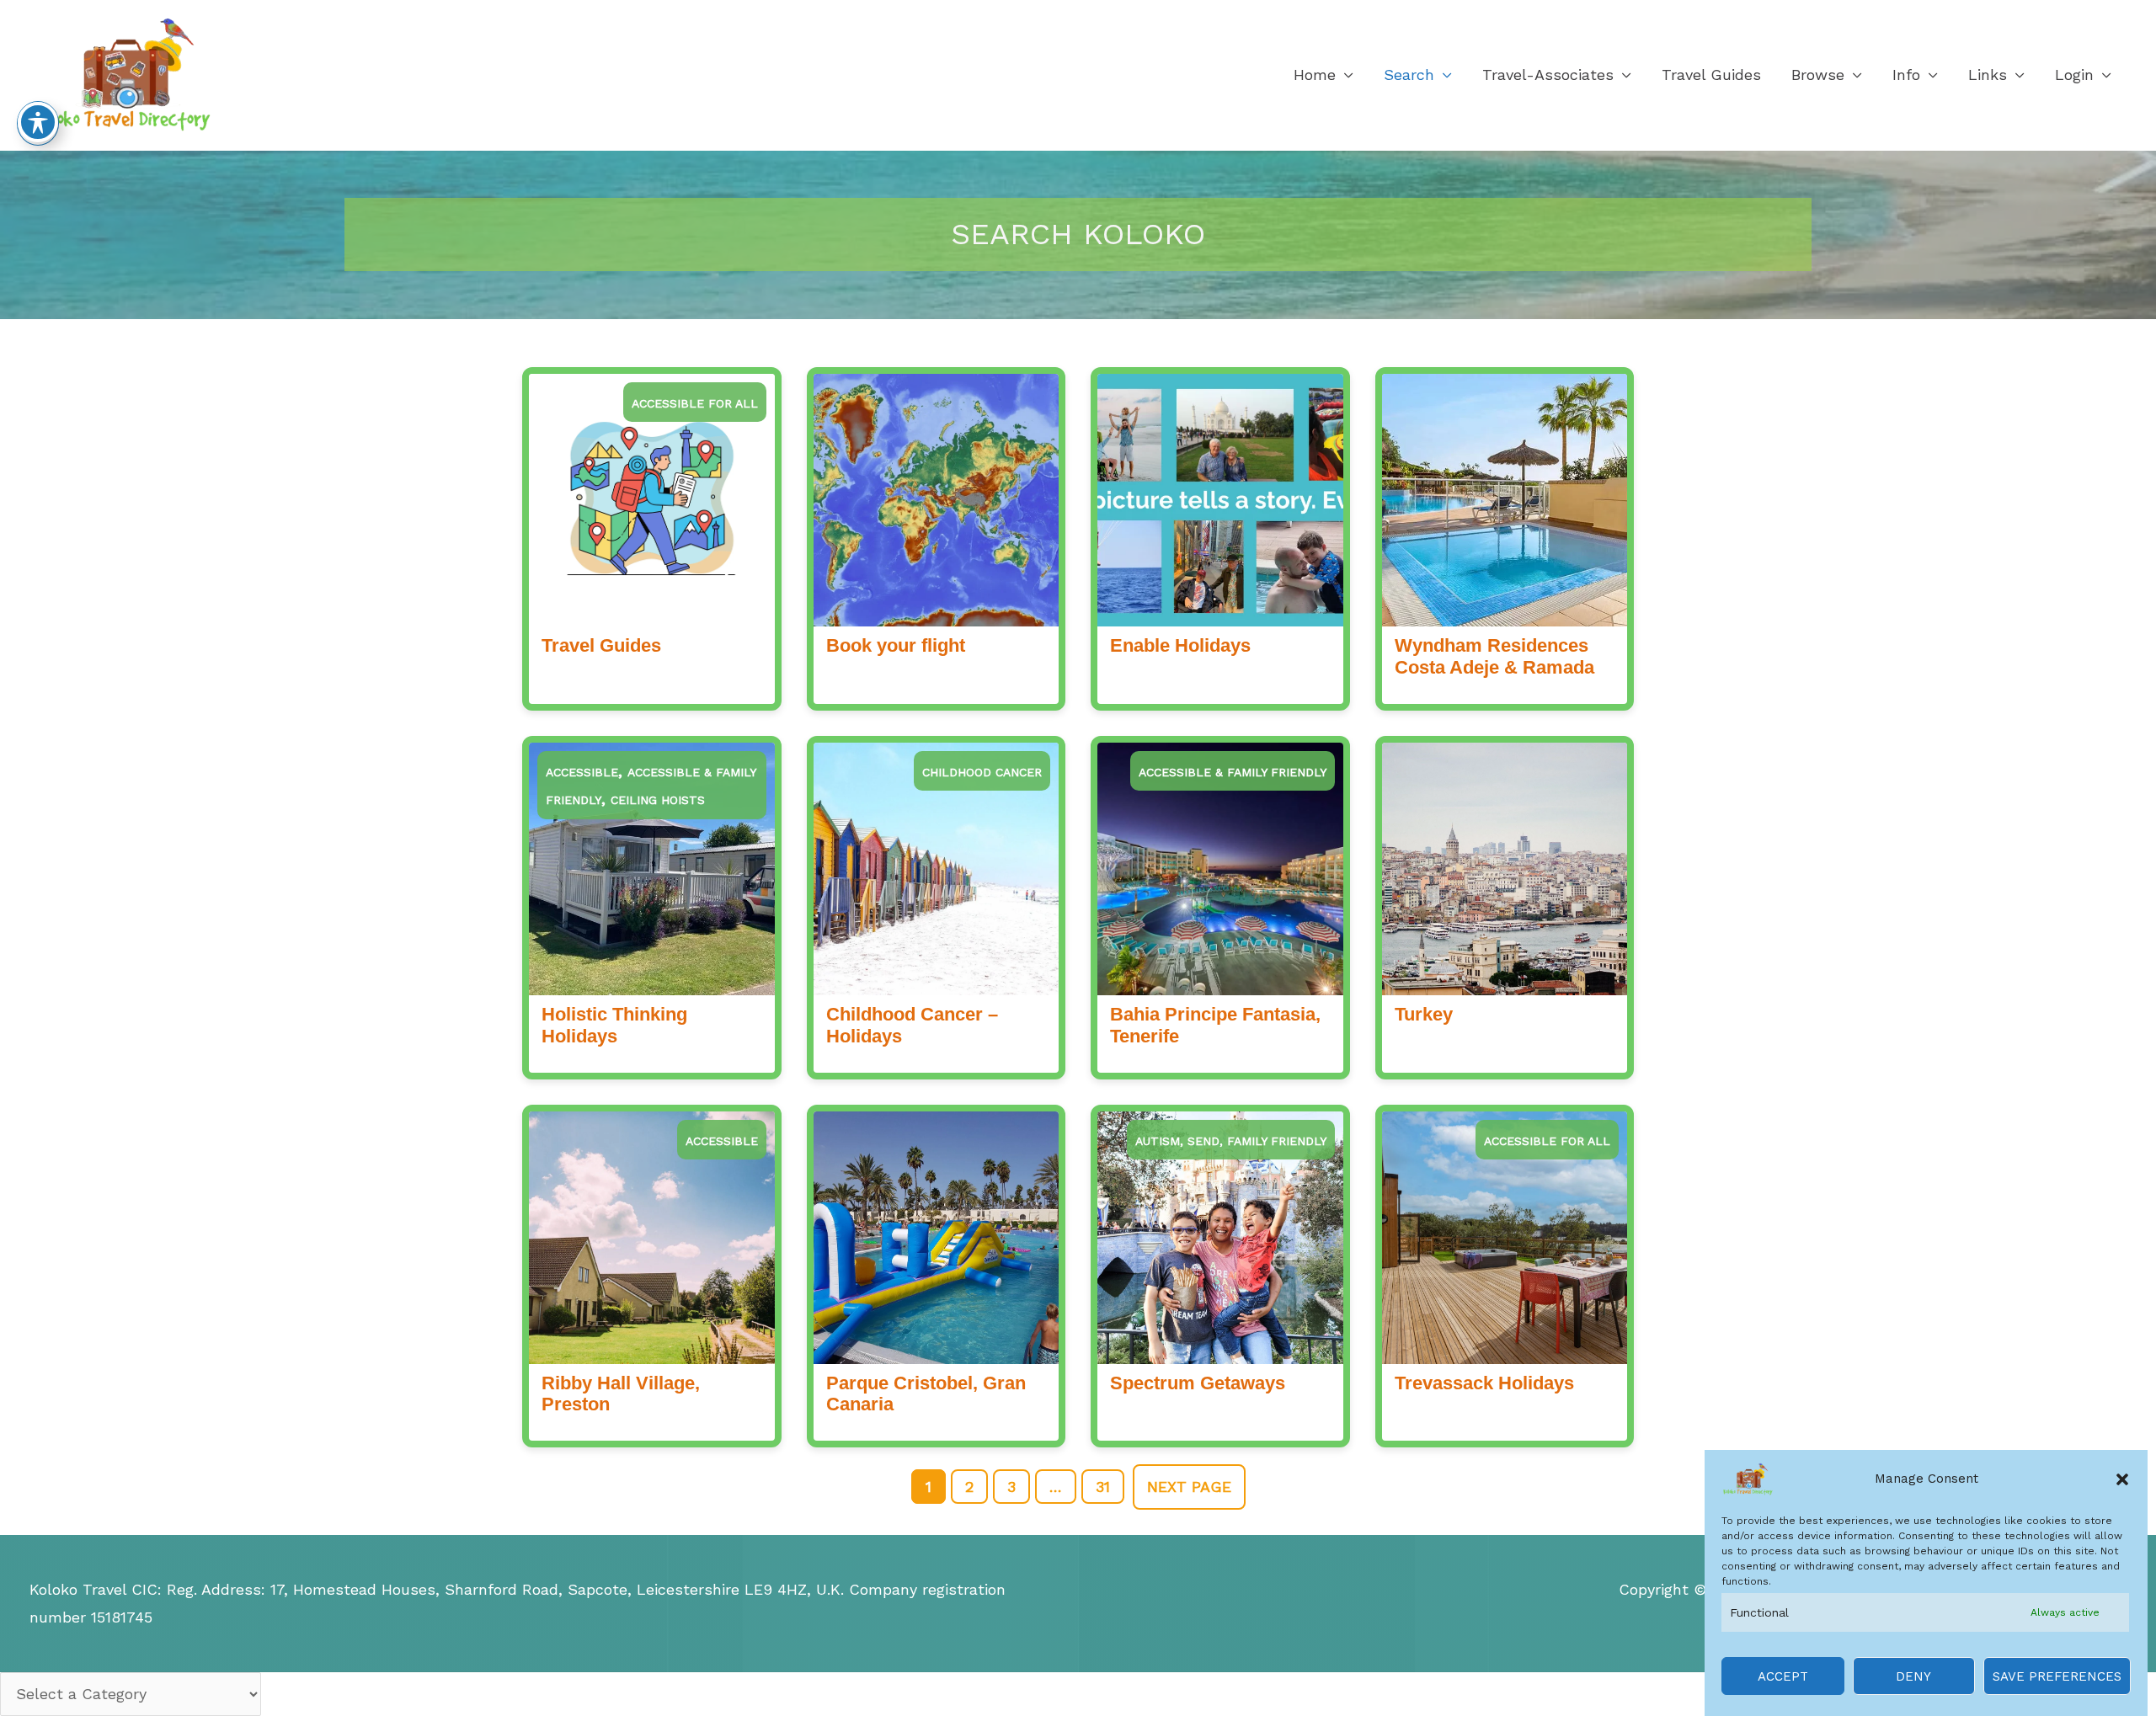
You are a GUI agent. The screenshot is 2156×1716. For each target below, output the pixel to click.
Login (2074, 75)
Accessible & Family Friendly (1233, 772)
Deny (1913, 1676)
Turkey (1424, 1014)
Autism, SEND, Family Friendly (1231, 1141)
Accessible (582, 772)
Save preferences (2057, 1676)
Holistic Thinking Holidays (614, 1025)
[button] (2122, 1479)
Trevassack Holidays (1484, 1383)
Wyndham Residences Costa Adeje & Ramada (1494, 656)
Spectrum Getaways (1198, 1383)
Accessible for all (695, 403)
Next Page (1189, 1487)
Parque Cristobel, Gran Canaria (926, 1394)
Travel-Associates (1548, 75)
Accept (1783, 1676)
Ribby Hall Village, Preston (621, 1394)
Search (1409, 75)
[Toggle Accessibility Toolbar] (38, 122)
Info (1906, 75)
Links (1988, 75)
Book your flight (896, 645)
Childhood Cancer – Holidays (912, 1025)
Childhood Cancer (982, 772)
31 (1103, 1487)
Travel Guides (1711, 75)
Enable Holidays (1180, 645)
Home (1315, 75)
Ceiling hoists (658, 800)
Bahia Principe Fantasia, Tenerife (1215, 1025)
